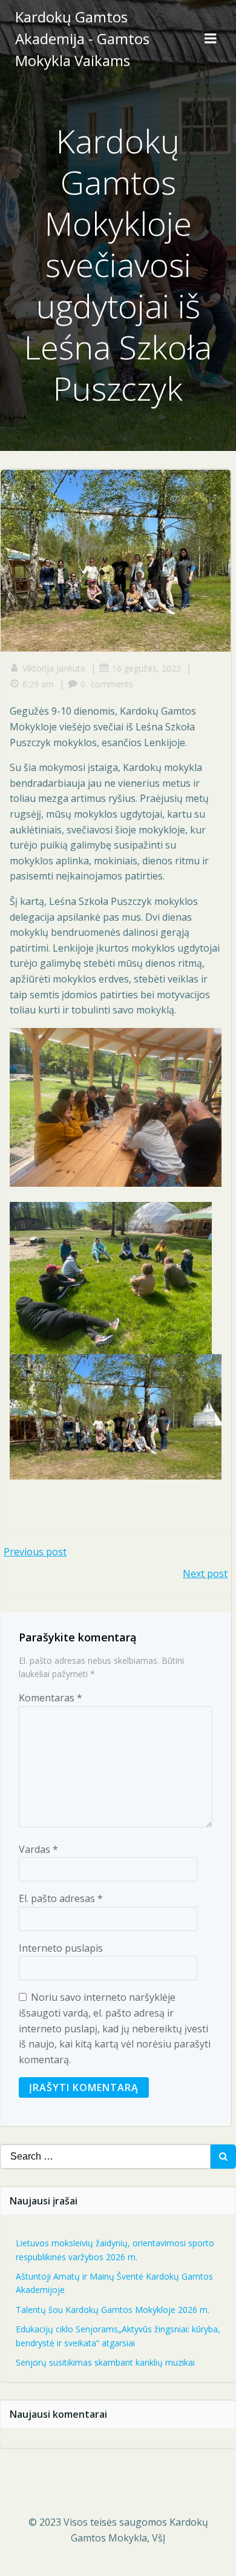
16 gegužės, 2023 (146, 668)
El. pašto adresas (61, 1898)
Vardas (38, 1849)
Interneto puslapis (61, 1948)
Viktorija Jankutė (54, 668)
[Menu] (211, 39)
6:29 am (38, 684)
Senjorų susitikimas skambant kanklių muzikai (105, 2362)
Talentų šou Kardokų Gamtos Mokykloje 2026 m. (113, 2310)
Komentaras (51, 1698)
